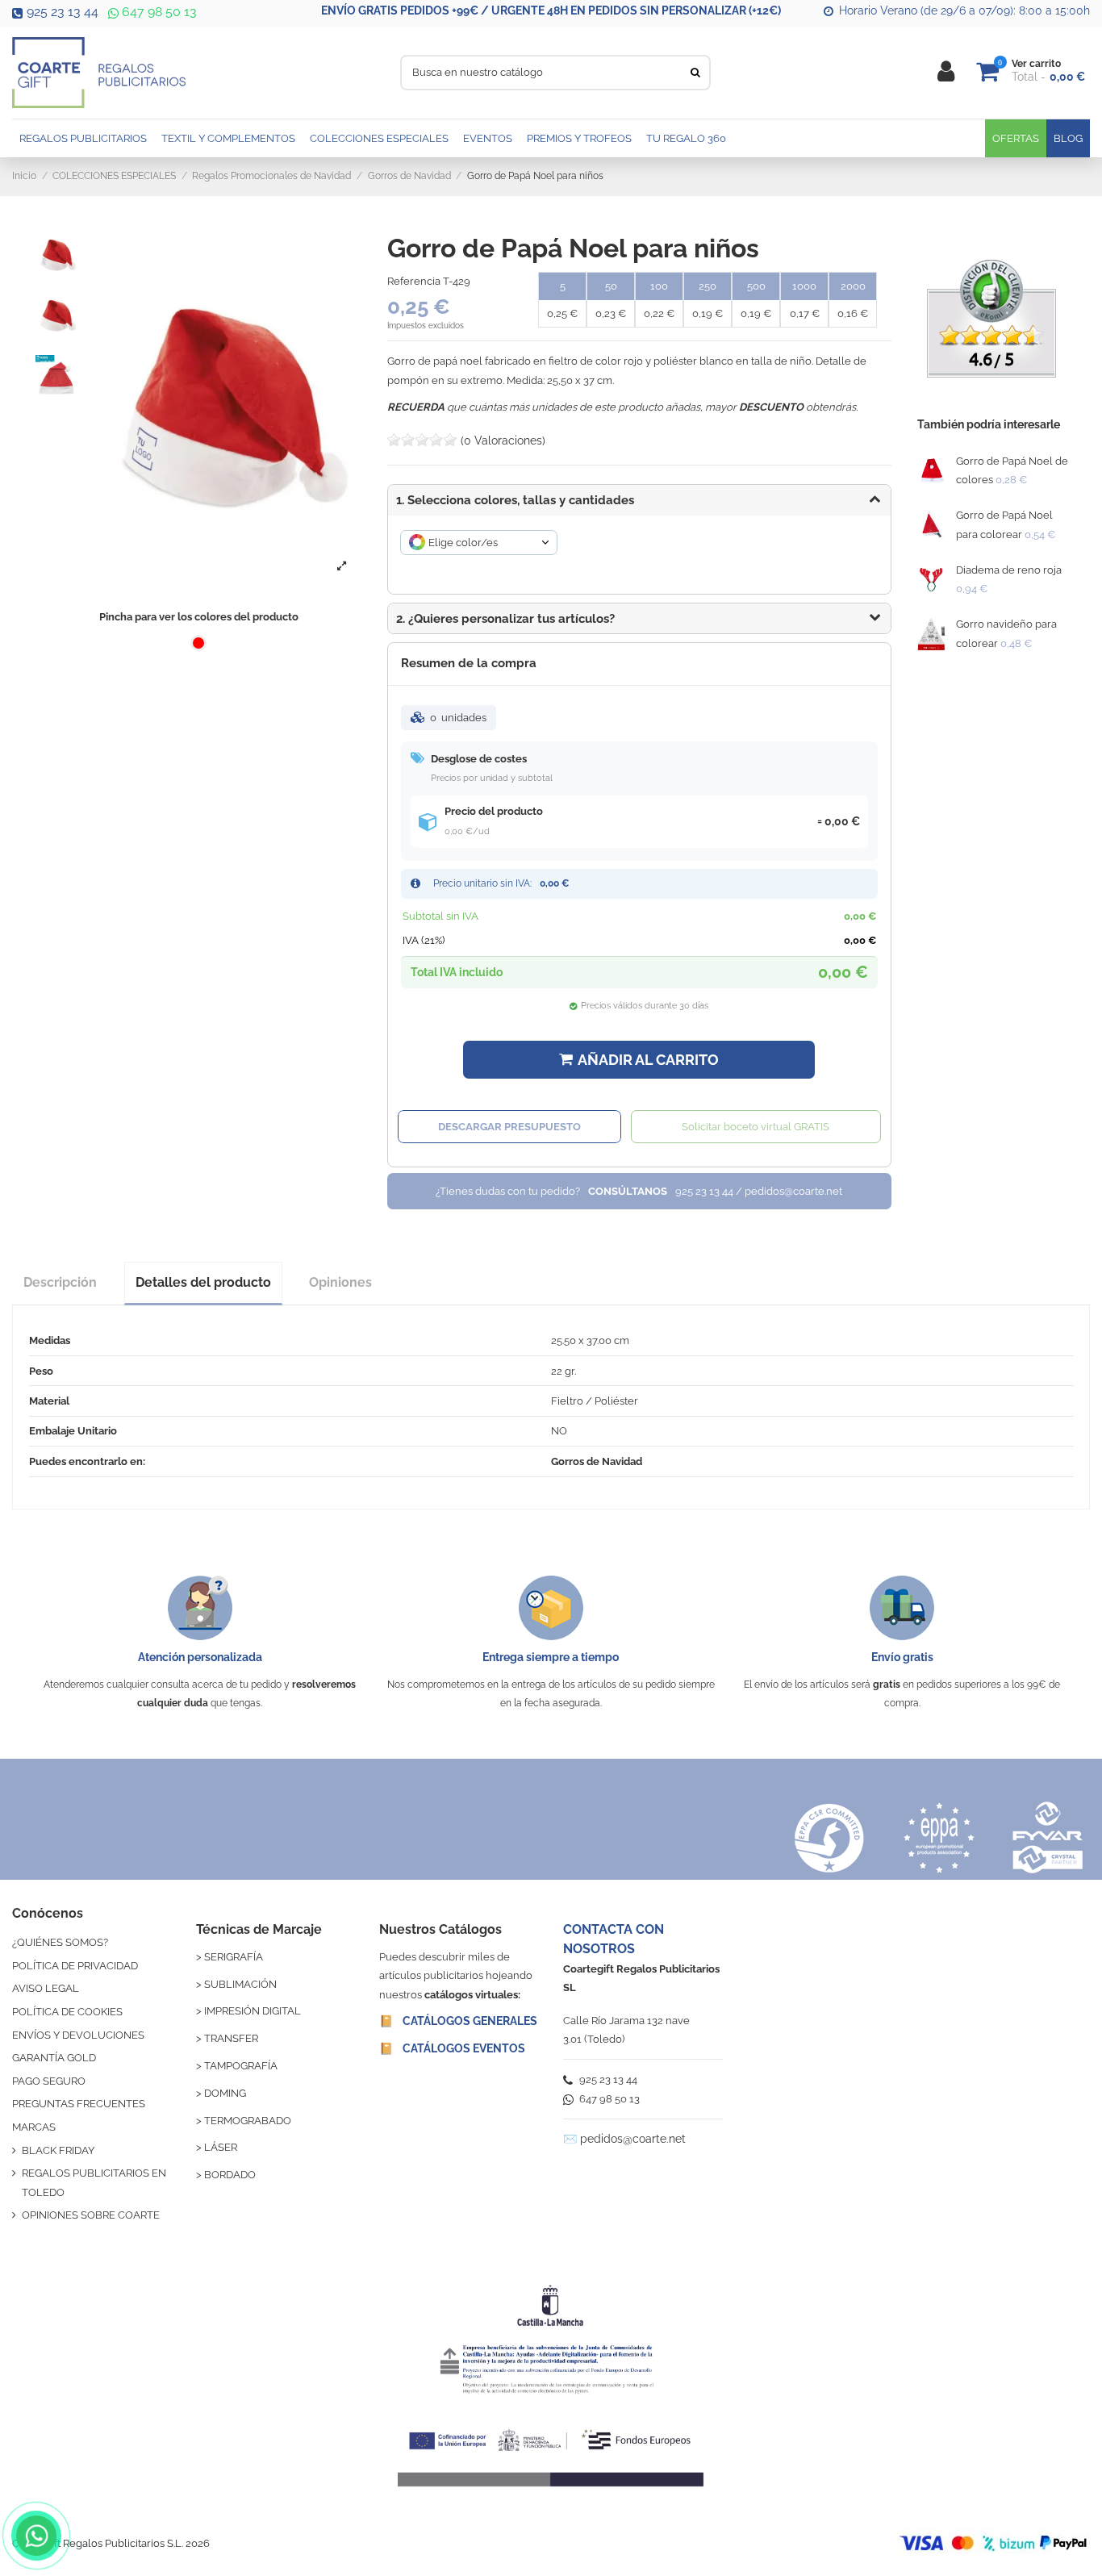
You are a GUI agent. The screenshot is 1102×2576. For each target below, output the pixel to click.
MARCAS (34, 2127)
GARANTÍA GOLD (54, 2058)
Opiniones (340, 1282)
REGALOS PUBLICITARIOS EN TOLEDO (94, 2182)
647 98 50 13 (158, 12)
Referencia (414, 281)
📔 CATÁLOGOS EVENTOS (452, 2048)
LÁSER (221, 2147)
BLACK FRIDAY (58, 2150)
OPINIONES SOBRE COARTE (91, 2215)
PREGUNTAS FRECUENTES (79, 2104)
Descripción (60, 1282)
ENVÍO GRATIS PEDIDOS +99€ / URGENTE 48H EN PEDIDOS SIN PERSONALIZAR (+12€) (551, 10)
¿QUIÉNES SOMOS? (60, 1942)
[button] (639, 619)
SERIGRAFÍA (234, 1957)
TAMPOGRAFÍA (241, 2066)
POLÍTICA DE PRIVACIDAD (75, 1966)
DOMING (225, 2093)
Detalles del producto (203, 1282)
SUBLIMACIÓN (240, 1984)
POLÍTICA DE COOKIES (67, 2012)
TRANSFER (231, 2038)
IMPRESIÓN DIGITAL (253, 2011)
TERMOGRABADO (248, 2121)
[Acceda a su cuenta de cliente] (946, 72)
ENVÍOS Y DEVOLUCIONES (78, 2035)
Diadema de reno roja (1009, 570)
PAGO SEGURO (49, 2081)
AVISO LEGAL (46, 1988)
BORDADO (230, 2175)
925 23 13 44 (63, 12)
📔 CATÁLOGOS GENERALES (458, 2021)
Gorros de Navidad (597, 1461)
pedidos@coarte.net (633, 2139)
